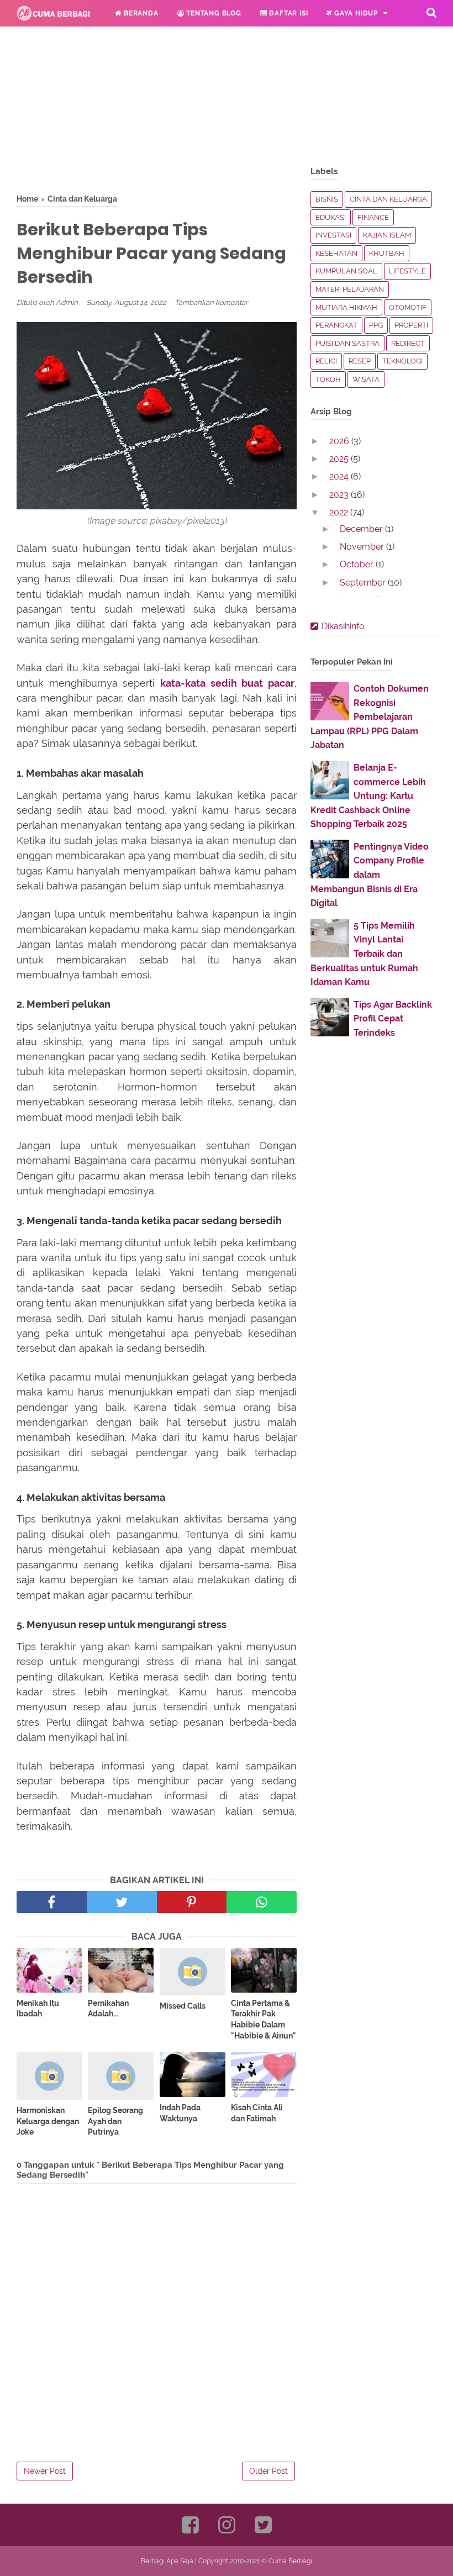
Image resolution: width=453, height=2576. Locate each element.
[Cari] (431, 12)
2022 (340, 512)
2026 (340, 441)
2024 (340, 476)
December (362, 529)
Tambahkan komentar (211, 302)
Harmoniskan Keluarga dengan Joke (48, 2121)
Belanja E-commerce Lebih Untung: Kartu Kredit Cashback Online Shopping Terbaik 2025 (368, 796)
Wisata (366, 379)
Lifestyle (407, 271)
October (358, 564)
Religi (115, 40)
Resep (360, 361)
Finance (373, 217)
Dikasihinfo (343, 626)
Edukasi (51, 40)
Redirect (408, 343)
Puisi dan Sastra (347, 343)
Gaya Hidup (355, 13)
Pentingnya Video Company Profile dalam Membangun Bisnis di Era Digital (370, 875)
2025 (340, 459)
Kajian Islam (387, 235)
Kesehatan (336, 253)
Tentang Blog (212, 13)
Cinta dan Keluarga (388, 199)
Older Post (268, 2471)
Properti (411, 325)
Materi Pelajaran (350, 289)
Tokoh (328, 379)
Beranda (140, 13)
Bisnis (327, 199)
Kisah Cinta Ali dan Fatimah (257, 2113)
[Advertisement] (157, 116)
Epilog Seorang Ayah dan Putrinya (115, 2121)
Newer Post (45, 2471)
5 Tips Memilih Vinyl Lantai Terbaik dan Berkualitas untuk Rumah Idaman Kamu (364, 954)
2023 (340, 495)
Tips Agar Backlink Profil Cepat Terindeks (393, 1019)
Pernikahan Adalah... (108, 2009)
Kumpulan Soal (346, 271)
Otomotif (408, 307)
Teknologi (402, 361)
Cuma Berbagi (290, 2561)
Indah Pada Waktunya (180, 2113)
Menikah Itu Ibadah (38, 2009)
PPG (376, 325)
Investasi (333, 235)
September (364, 583)
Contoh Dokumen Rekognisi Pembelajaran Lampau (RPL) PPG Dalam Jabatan (370, 717)
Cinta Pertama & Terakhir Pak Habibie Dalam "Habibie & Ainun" (264, 2019)
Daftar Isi (288, 13)
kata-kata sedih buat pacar (227, 683)
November (363, 547)
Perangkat (336, 325)
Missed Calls (183, 2006)
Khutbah (387, 253)
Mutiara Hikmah (346, 307)
